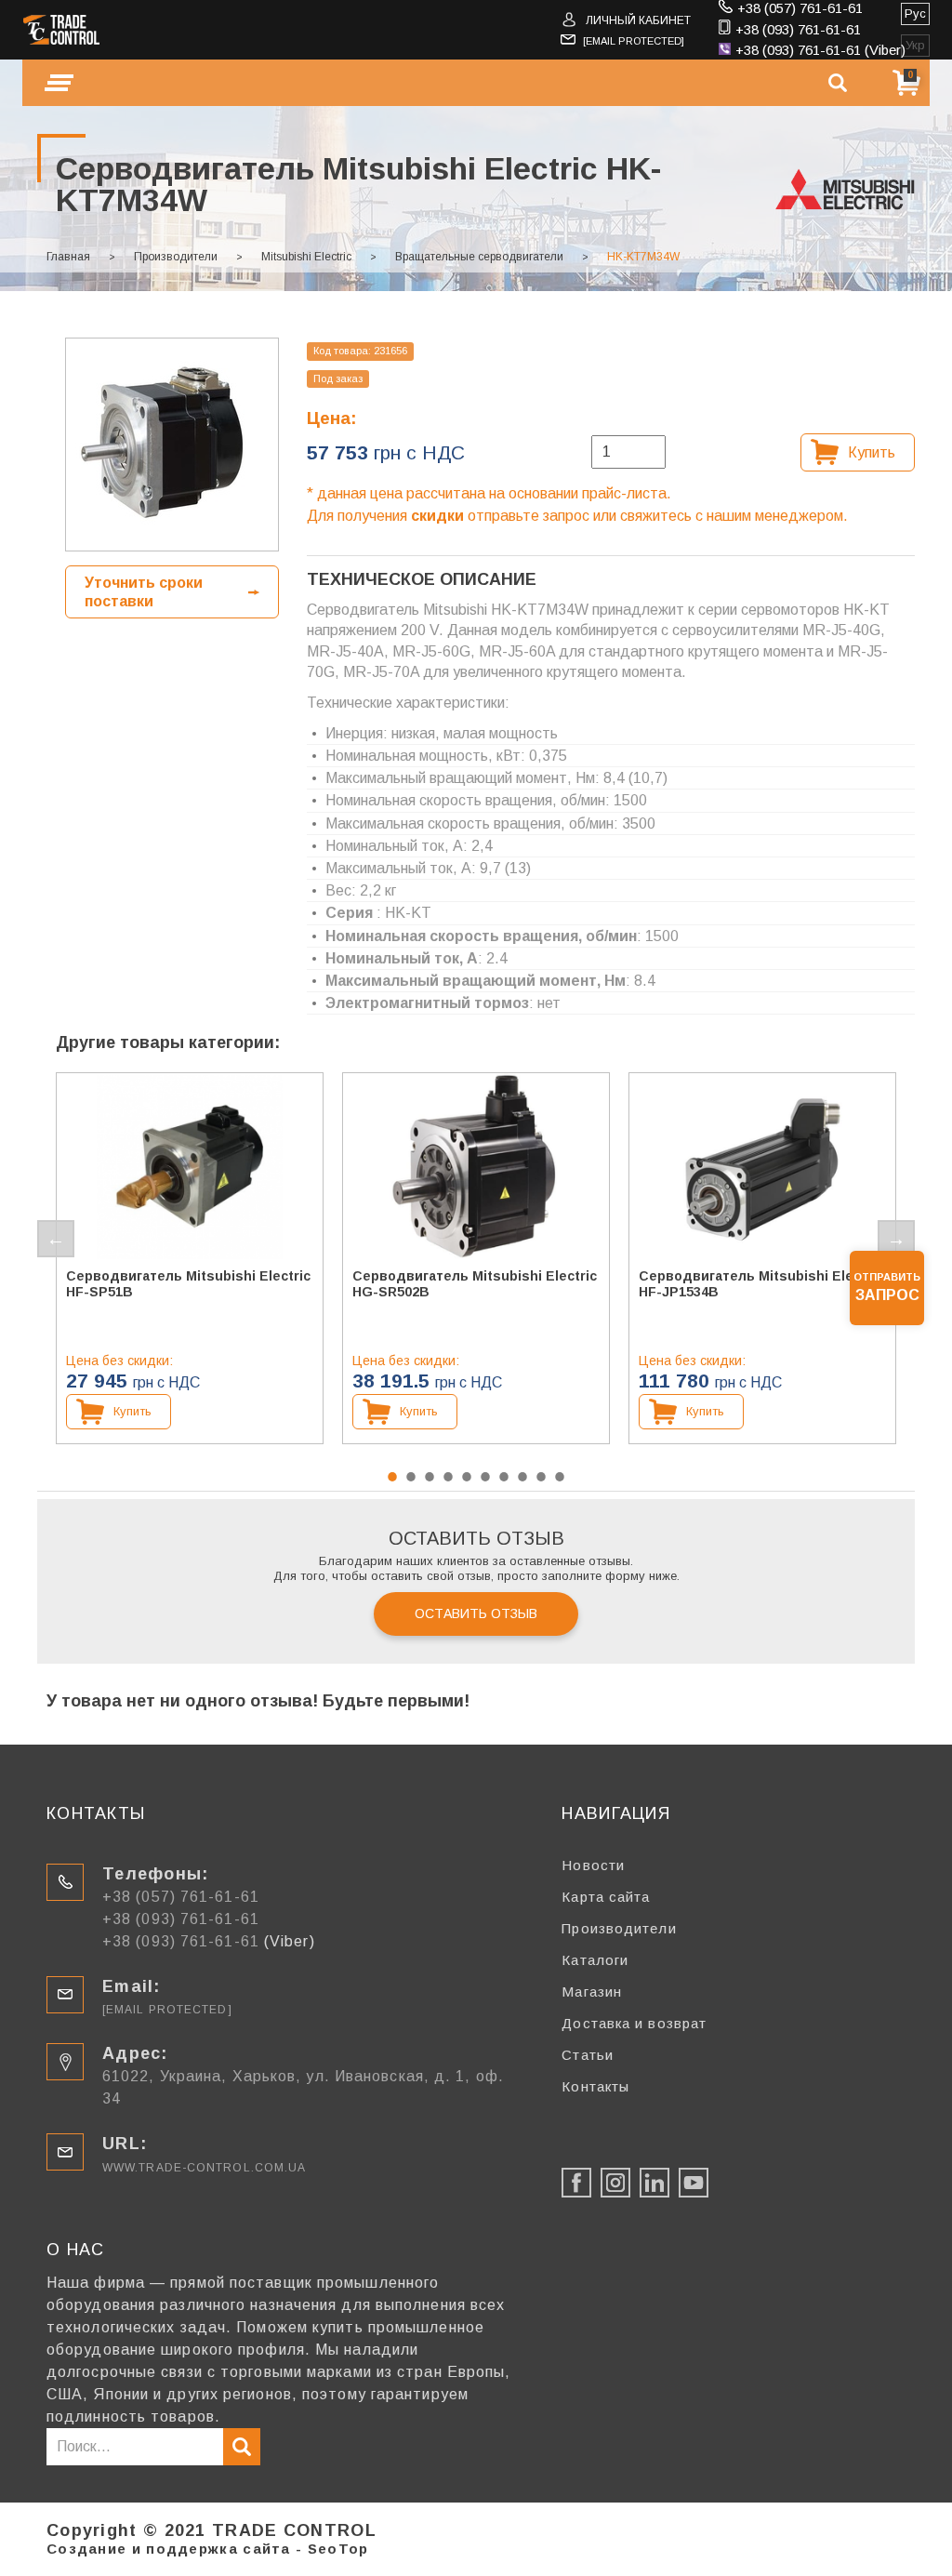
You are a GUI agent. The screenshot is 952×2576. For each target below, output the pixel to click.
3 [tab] (430, 1477)
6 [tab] (485, 1477)
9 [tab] (541, 1477)
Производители (176, 257)
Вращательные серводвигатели (479, 257)
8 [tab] (522, 1477)
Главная (68, 257)
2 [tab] (411, 1477)
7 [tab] (504, 1477)
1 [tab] (392, 1477)
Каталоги (595, 1960)
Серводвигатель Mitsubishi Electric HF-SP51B (188, 1284)
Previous (56, 1239)
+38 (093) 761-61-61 (798, 29)
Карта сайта (606, 1897)
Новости (593, 1865)
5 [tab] (467, 1477)
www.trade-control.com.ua (204, 2168)
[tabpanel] (190, 1258)
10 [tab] (560, 1477)
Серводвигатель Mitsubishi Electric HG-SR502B (475, 1284)
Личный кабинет (638, 20)
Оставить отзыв (476, 1613)
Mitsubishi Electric (306, 257)
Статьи (588, 2055)
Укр (915, 45)
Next (896, 1239)
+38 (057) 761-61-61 (800, 8)
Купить (872, 452)
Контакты (595, 2086)
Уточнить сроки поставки (144, 591)
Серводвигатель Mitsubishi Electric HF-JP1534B (761, 1284)
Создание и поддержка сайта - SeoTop (208, 2549)
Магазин (592, 1992)
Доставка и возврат (634, 2023)
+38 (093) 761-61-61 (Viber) (820, 50)
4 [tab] (448, 1477)
